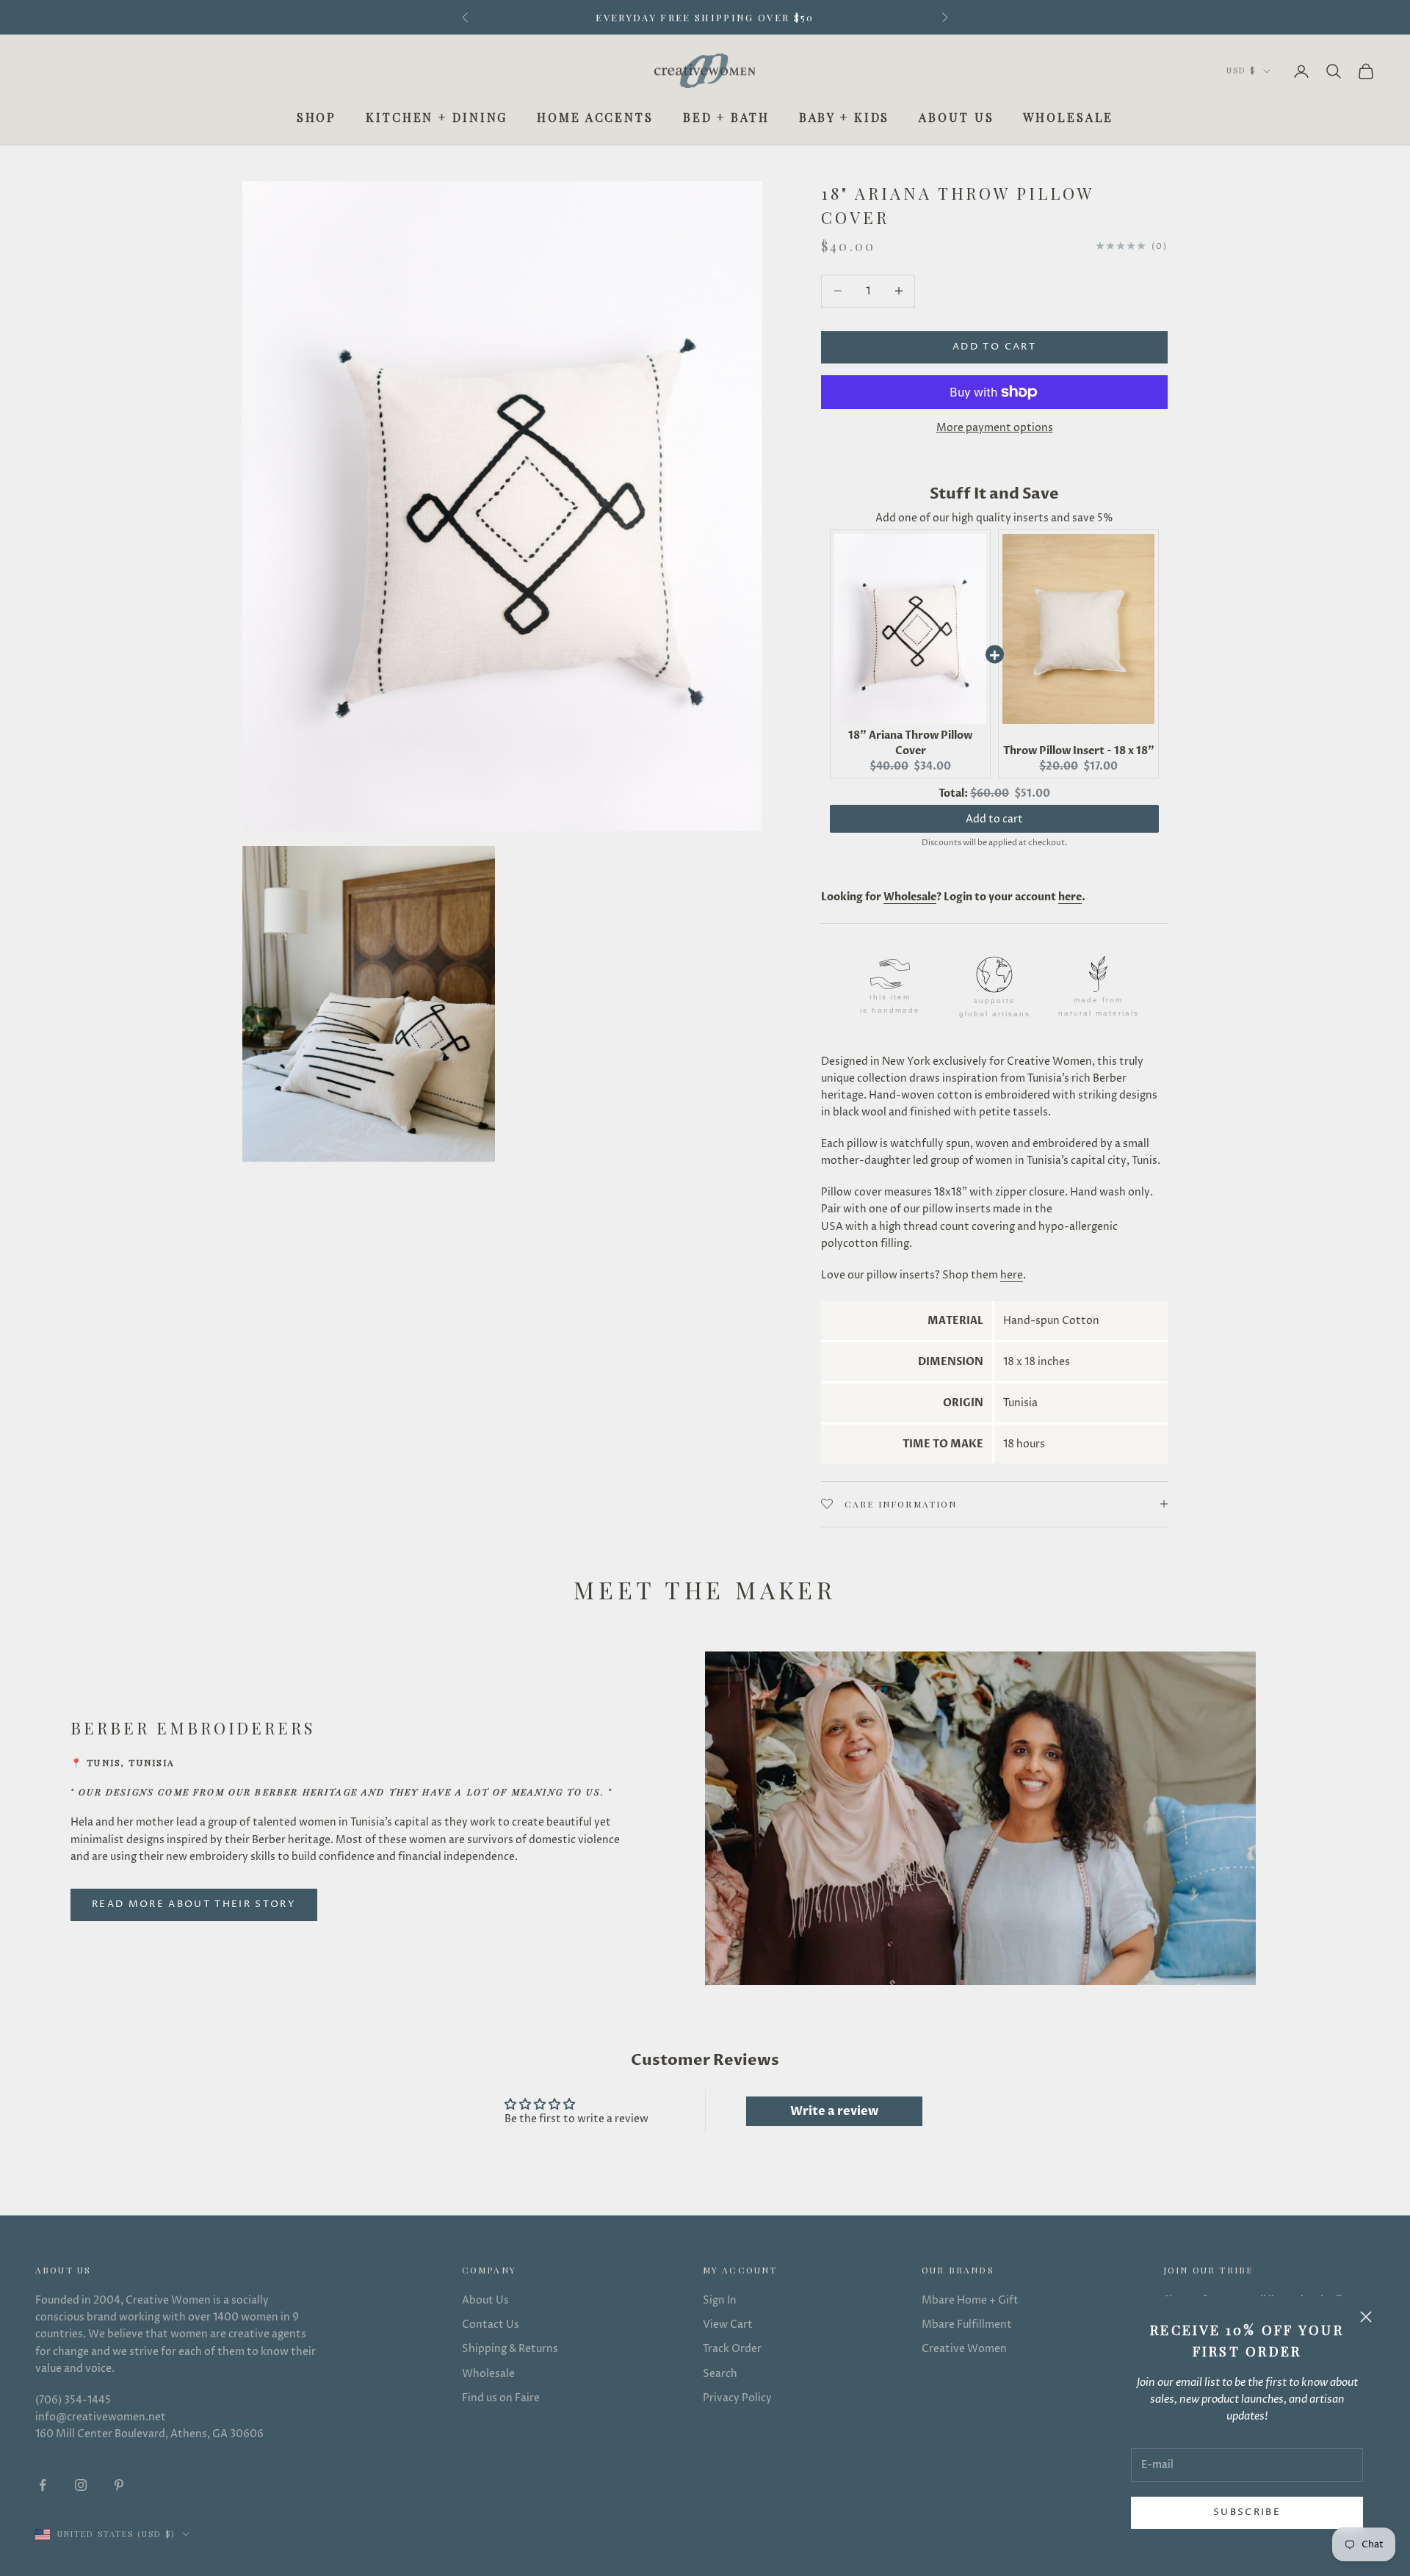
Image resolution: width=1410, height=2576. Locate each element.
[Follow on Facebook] (43, 2485)
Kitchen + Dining (437, 117)
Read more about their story (194, 1904)
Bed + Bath (726, 117)
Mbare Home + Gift (970, 2300)
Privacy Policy (737, 2398)
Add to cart (994, 347)
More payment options (995, 428)
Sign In (720, 2300)
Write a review (834, 2111)
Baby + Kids (845, 117)
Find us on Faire (501, 2398)
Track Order (732, 2349)
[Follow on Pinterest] (119, 2485)
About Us (956, 117)
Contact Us (491, 2324)
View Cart (728, 2324)
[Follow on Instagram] (81, 2485)
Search (720, 2374)
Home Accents (595, 117)
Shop (317, 117)
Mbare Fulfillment (967, 2324)
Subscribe (1247, 2512)
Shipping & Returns (510, 2349)
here (1012, 1275)
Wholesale (1068, 117)
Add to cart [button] (994, 819)
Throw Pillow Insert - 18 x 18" (1079, 751)
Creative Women (964, 2349)
